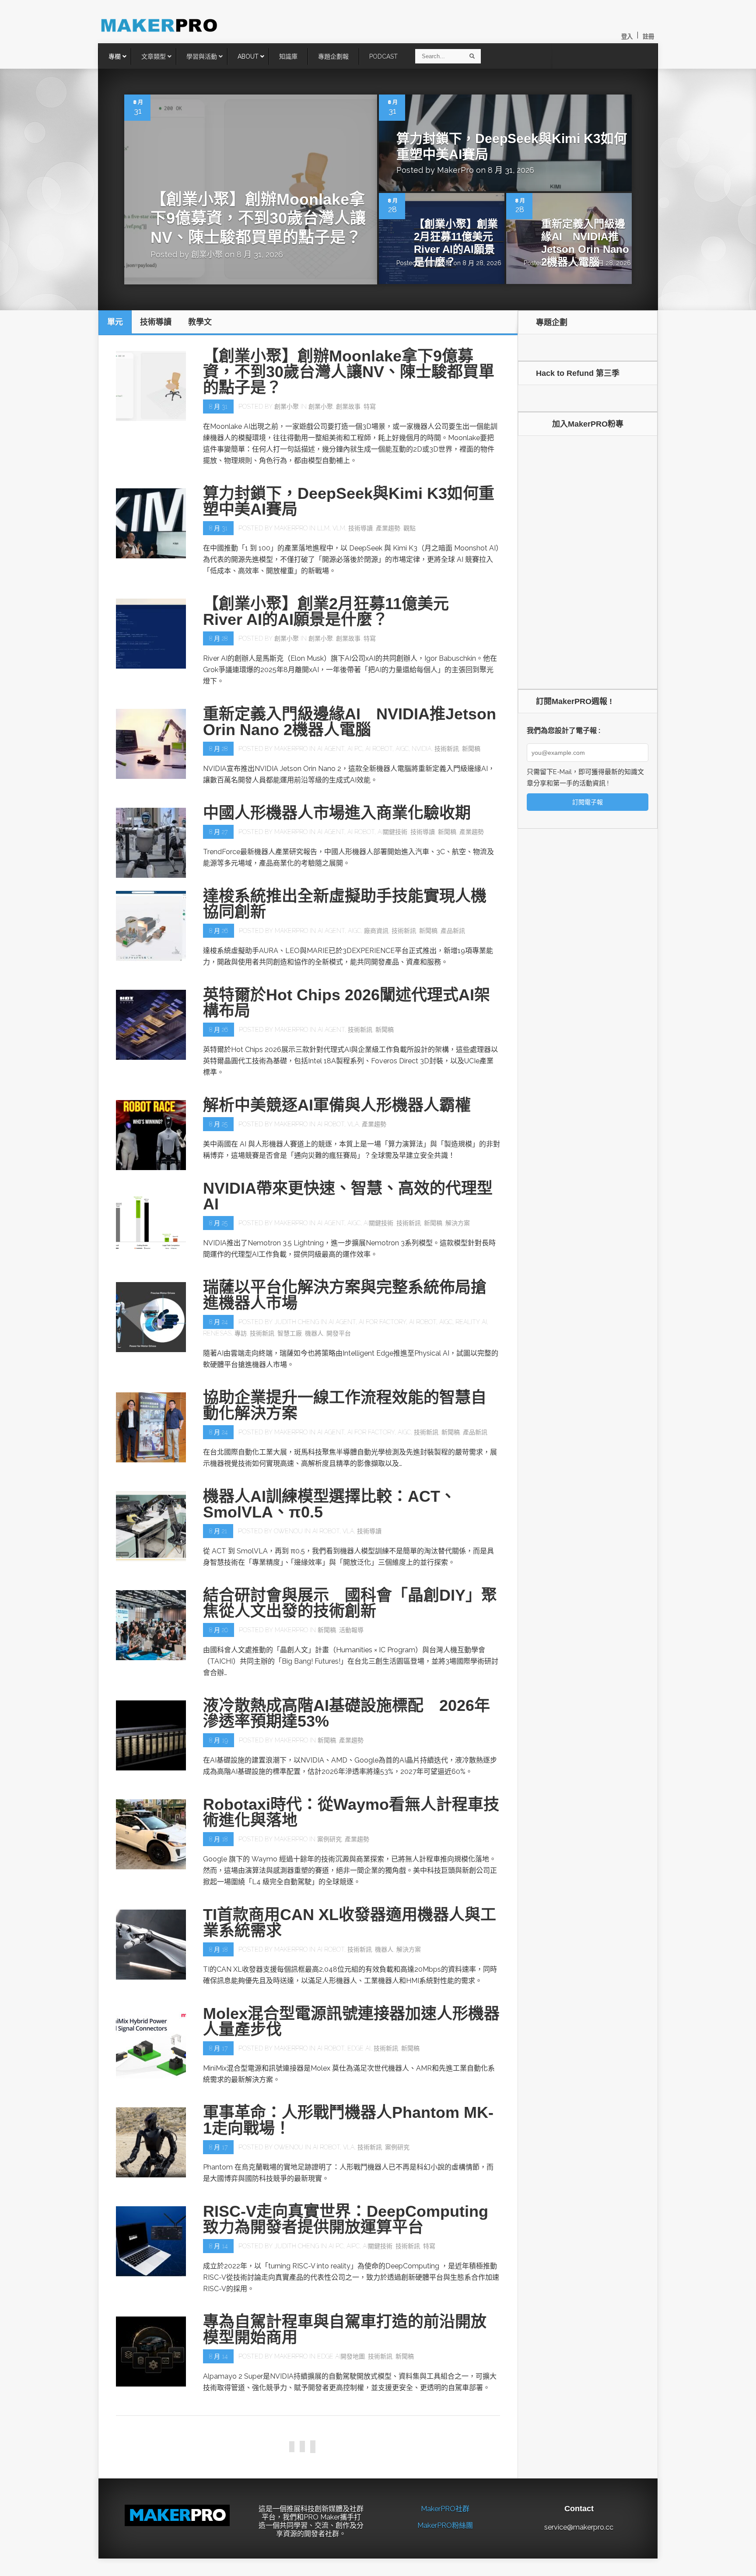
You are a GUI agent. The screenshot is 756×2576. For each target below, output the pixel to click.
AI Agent (331, 749)
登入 (627, 37)
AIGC (402, 749)
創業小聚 (207, 254)
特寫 (370, 407)
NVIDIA (422, 749)
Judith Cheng (297, 1322)
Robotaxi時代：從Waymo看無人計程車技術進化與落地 (351, 1812)
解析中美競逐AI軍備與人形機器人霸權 (337, 1105)
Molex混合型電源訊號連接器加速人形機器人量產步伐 (351, 2021)
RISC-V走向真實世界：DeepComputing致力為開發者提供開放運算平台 (346, 2219)
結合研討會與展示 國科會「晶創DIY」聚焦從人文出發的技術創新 (350, 1603)
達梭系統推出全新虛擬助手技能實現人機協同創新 (345, 904)
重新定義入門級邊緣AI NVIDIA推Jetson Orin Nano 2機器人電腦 (585, 243)
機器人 (314, 1333)
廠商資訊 (376, 931)
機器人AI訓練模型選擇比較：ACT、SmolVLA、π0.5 (329, 1504)
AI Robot (379, 749)
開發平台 (339, 1333)
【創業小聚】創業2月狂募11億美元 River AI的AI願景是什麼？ (459, 243)
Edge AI (359, 2048)
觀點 (409, 528)
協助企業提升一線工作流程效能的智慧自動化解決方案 (345, 1405)
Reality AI (471, 1322)
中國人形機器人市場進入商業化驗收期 (337, 813)
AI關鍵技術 (392, 832)
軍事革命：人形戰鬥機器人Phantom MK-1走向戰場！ (348, 2120)
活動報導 (351, 1630)
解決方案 (458, 1223)
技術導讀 (360, 528)
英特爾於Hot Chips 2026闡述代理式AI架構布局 (346, 1003)
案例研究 (329, 1839)
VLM (339, 528)
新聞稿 (471, 749)
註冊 (648, 37)
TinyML (354, 2455)
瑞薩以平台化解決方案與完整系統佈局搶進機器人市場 (345, 1295)
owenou (288, 1531)
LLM (323, 528)
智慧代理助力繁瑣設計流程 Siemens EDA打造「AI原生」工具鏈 (338, 2527)
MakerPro (455, 170)
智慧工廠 (290, 1333)
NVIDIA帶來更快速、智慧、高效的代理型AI (348, 1196)
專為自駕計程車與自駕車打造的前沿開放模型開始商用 (345, 2329)
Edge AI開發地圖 (341, 2356)
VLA (353, 1124)
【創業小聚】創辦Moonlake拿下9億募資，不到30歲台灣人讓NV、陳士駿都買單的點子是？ (258, 218)
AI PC (355, 749)
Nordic (329, 2455)
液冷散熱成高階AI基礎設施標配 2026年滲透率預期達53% (346, 1713)
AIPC (353, 2246)
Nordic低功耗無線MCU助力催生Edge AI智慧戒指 (346, 2428)
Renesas (217, 1333)
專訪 (241, 1333)
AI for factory (382, 1322)
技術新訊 (447, 749)
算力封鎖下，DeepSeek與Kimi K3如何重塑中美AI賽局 (349, 501)
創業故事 (348, 407)
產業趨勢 (388, 528)
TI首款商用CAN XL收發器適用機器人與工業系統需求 (350, 1922)
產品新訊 (453, 931)
